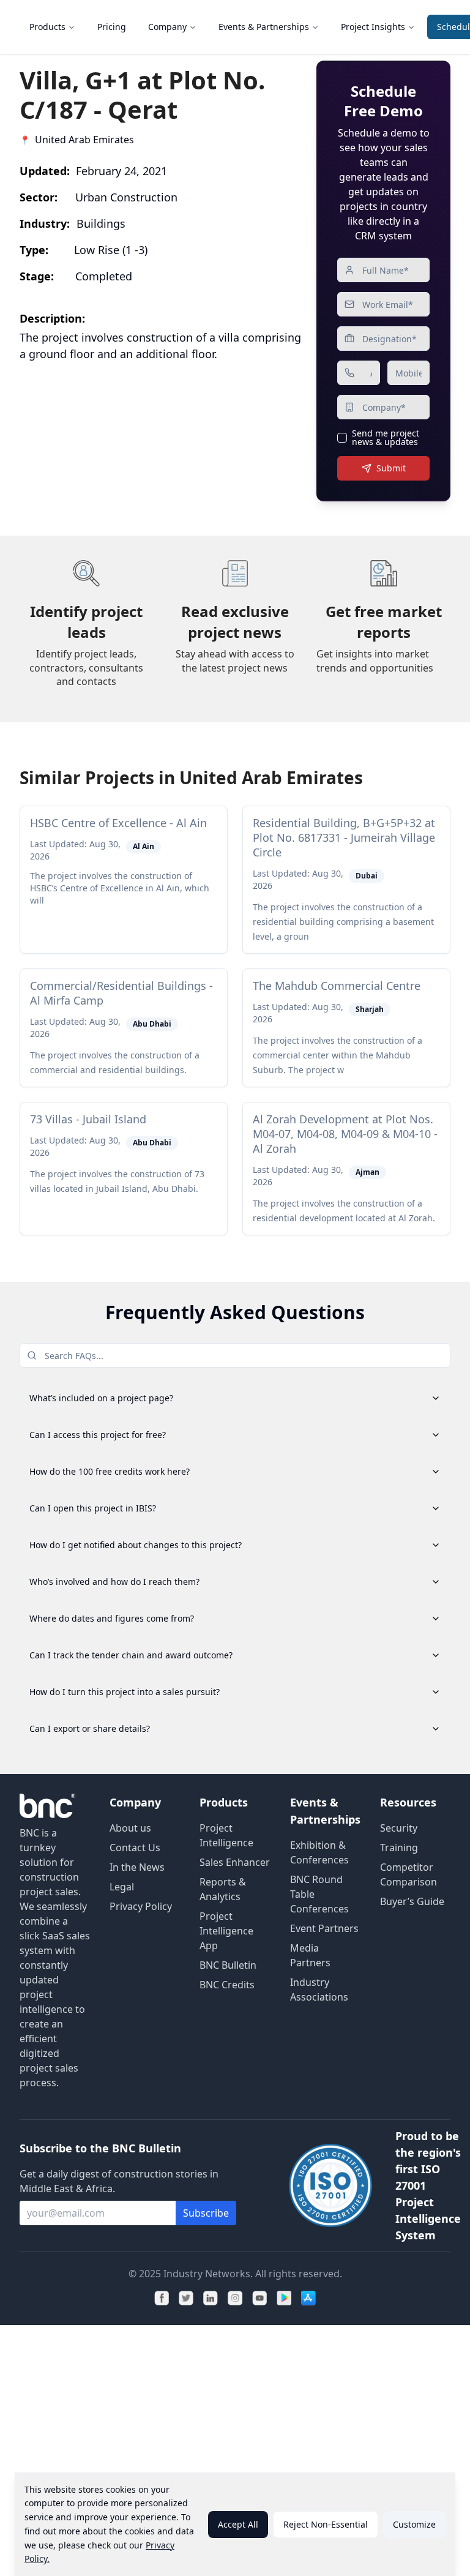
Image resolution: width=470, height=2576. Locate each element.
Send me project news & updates (386, 438)
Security (399, 1828)
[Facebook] (162, 2298)
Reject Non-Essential (326, 2524)
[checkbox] (342, 438)
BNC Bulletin (228, 1965)
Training (399, 1848)
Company (167, 27)
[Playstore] (284, 2298)
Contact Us (135, 1848)
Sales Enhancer (235, 1862)
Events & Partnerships (264, 27)
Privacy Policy (141, 1906)
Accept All (238, 2524)
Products (47, 27)
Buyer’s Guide (412, 1901)
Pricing (112, 27)
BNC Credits (227, 1985)
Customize (414, 2524)
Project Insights (373, 27)
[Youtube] (259, 2298)
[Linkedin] (211, 2298)
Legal (122, 1887)
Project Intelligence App (226, 1931)
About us (130, 1828)
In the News (137, 1867)
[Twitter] (186, 2298)
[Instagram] (235, 2298)
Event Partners (324, 1928)
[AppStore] (308, 2298)
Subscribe (206, 2213)
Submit (391, 468)
